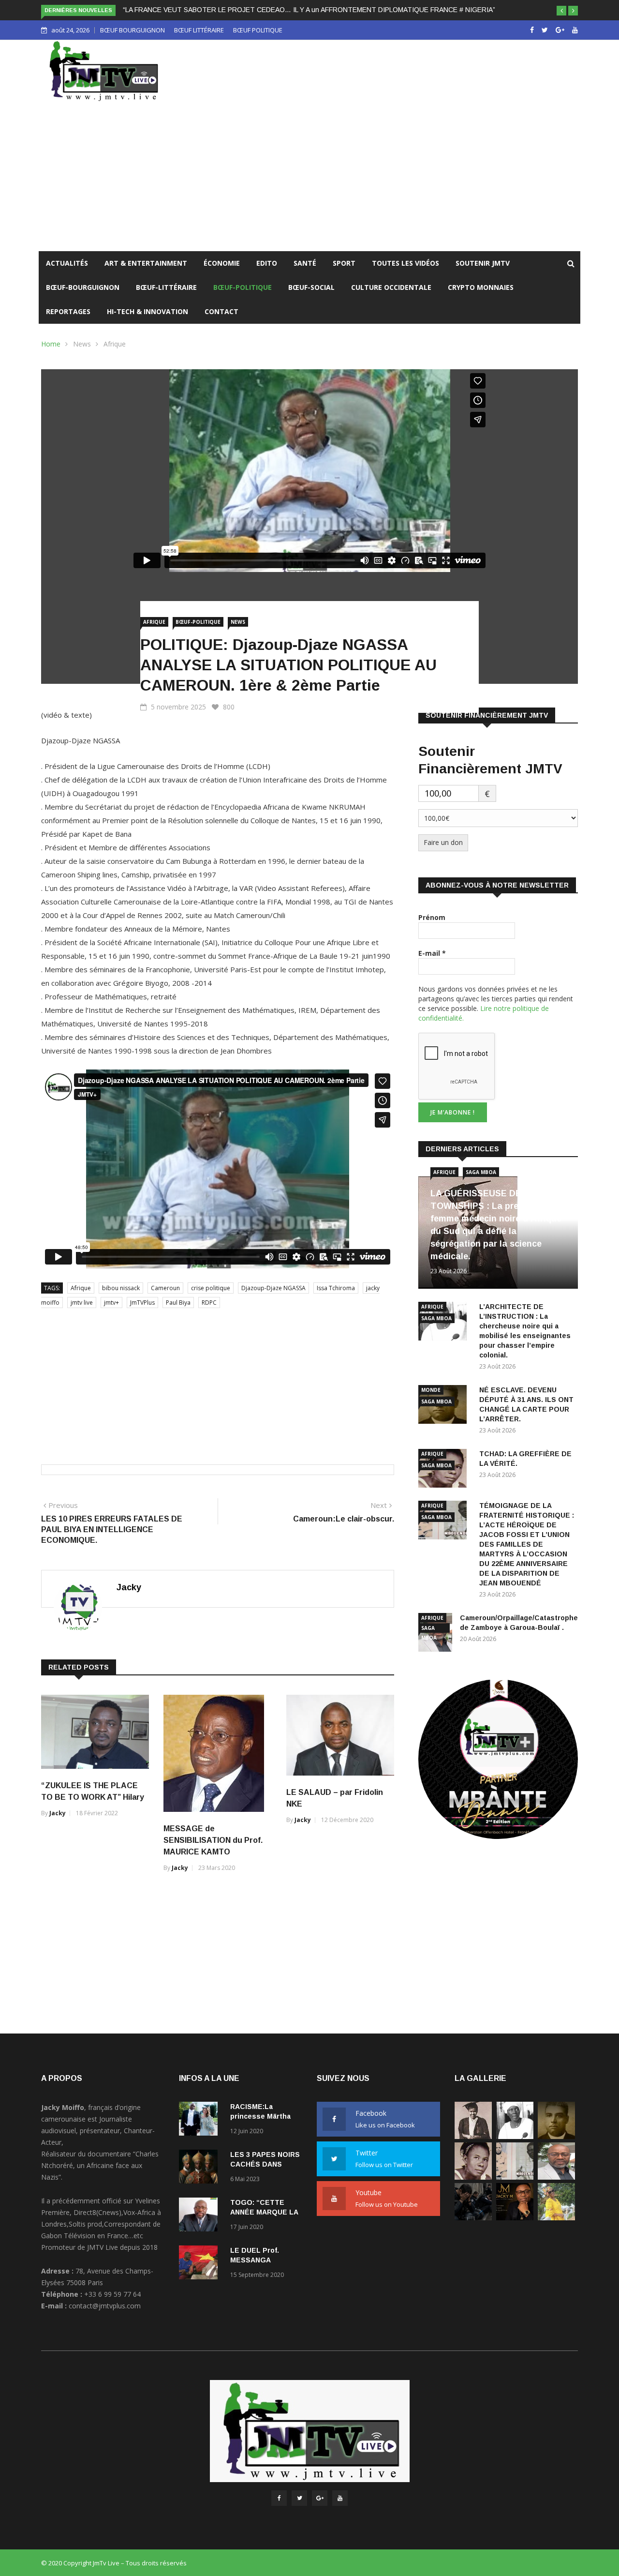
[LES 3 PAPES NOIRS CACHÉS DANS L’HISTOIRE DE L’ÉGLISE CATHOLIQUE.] (201, 2168)
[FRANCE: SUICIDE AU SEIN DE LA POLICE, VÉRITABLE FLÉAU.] (473, 2218)
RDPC (209, 1303)
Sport (344, 263)
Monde (431, 1390)
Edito (267, 263)
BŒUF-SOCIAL (311, 287)
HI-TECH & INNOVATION (147, 311)
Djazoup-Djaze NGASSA (273, 1288)
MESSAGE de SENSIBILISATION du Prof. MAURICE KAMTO (213, 1840)
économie (222, 263)
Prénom (432, 917)
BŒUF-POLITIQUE (243, 287)
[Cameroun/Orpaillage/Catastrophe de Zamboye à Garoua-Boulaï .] (556, 2177)
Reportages (68, 311)
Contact (221, 311)
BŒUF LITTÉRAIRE (199, 30)
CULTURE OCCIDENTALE (391, 287)
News (82, 344)
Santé (305, 263)
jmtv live (82, 1303)
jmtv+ (111, 1303)
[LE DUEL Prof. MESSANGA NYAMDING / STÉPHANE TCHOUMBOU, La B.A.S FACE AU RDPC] (201, 2264)
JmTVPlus (142, 1303)
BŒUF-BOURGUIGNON (83, 287)
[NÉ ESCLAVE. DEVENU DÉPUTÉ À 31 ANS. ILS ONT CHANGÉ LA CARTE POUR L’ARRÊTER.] (556, 2136)
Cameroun (165, 1288)
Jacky (129, 1587)
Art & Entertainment (146, 263)
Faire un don (443, 842)
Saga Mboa (481, 1172)
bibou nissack (121, 1288)
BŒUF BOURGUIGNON (133, 30)
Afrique (115, 344)
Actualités (67, 263)
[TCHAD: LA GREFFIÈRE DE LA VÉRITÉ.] (473, 2177)
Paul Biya (178, 1303)
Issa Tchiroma (336, 1288)
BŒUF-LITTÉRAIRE (166, 287)
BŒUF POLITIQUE (258, 30)
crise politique (211, 1288)
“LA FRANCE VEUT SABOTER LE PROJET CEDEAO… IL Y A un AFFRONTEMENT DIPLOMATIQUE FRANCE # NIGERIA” (309, 10)
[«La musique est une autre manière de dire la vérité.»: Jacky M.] (515, 2218)
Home (51, 344)
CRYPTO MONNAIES (481, 287)
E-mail (432, 953)
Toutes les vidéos (405, 263)
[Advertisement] (309, 179)
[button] (561, 11)
